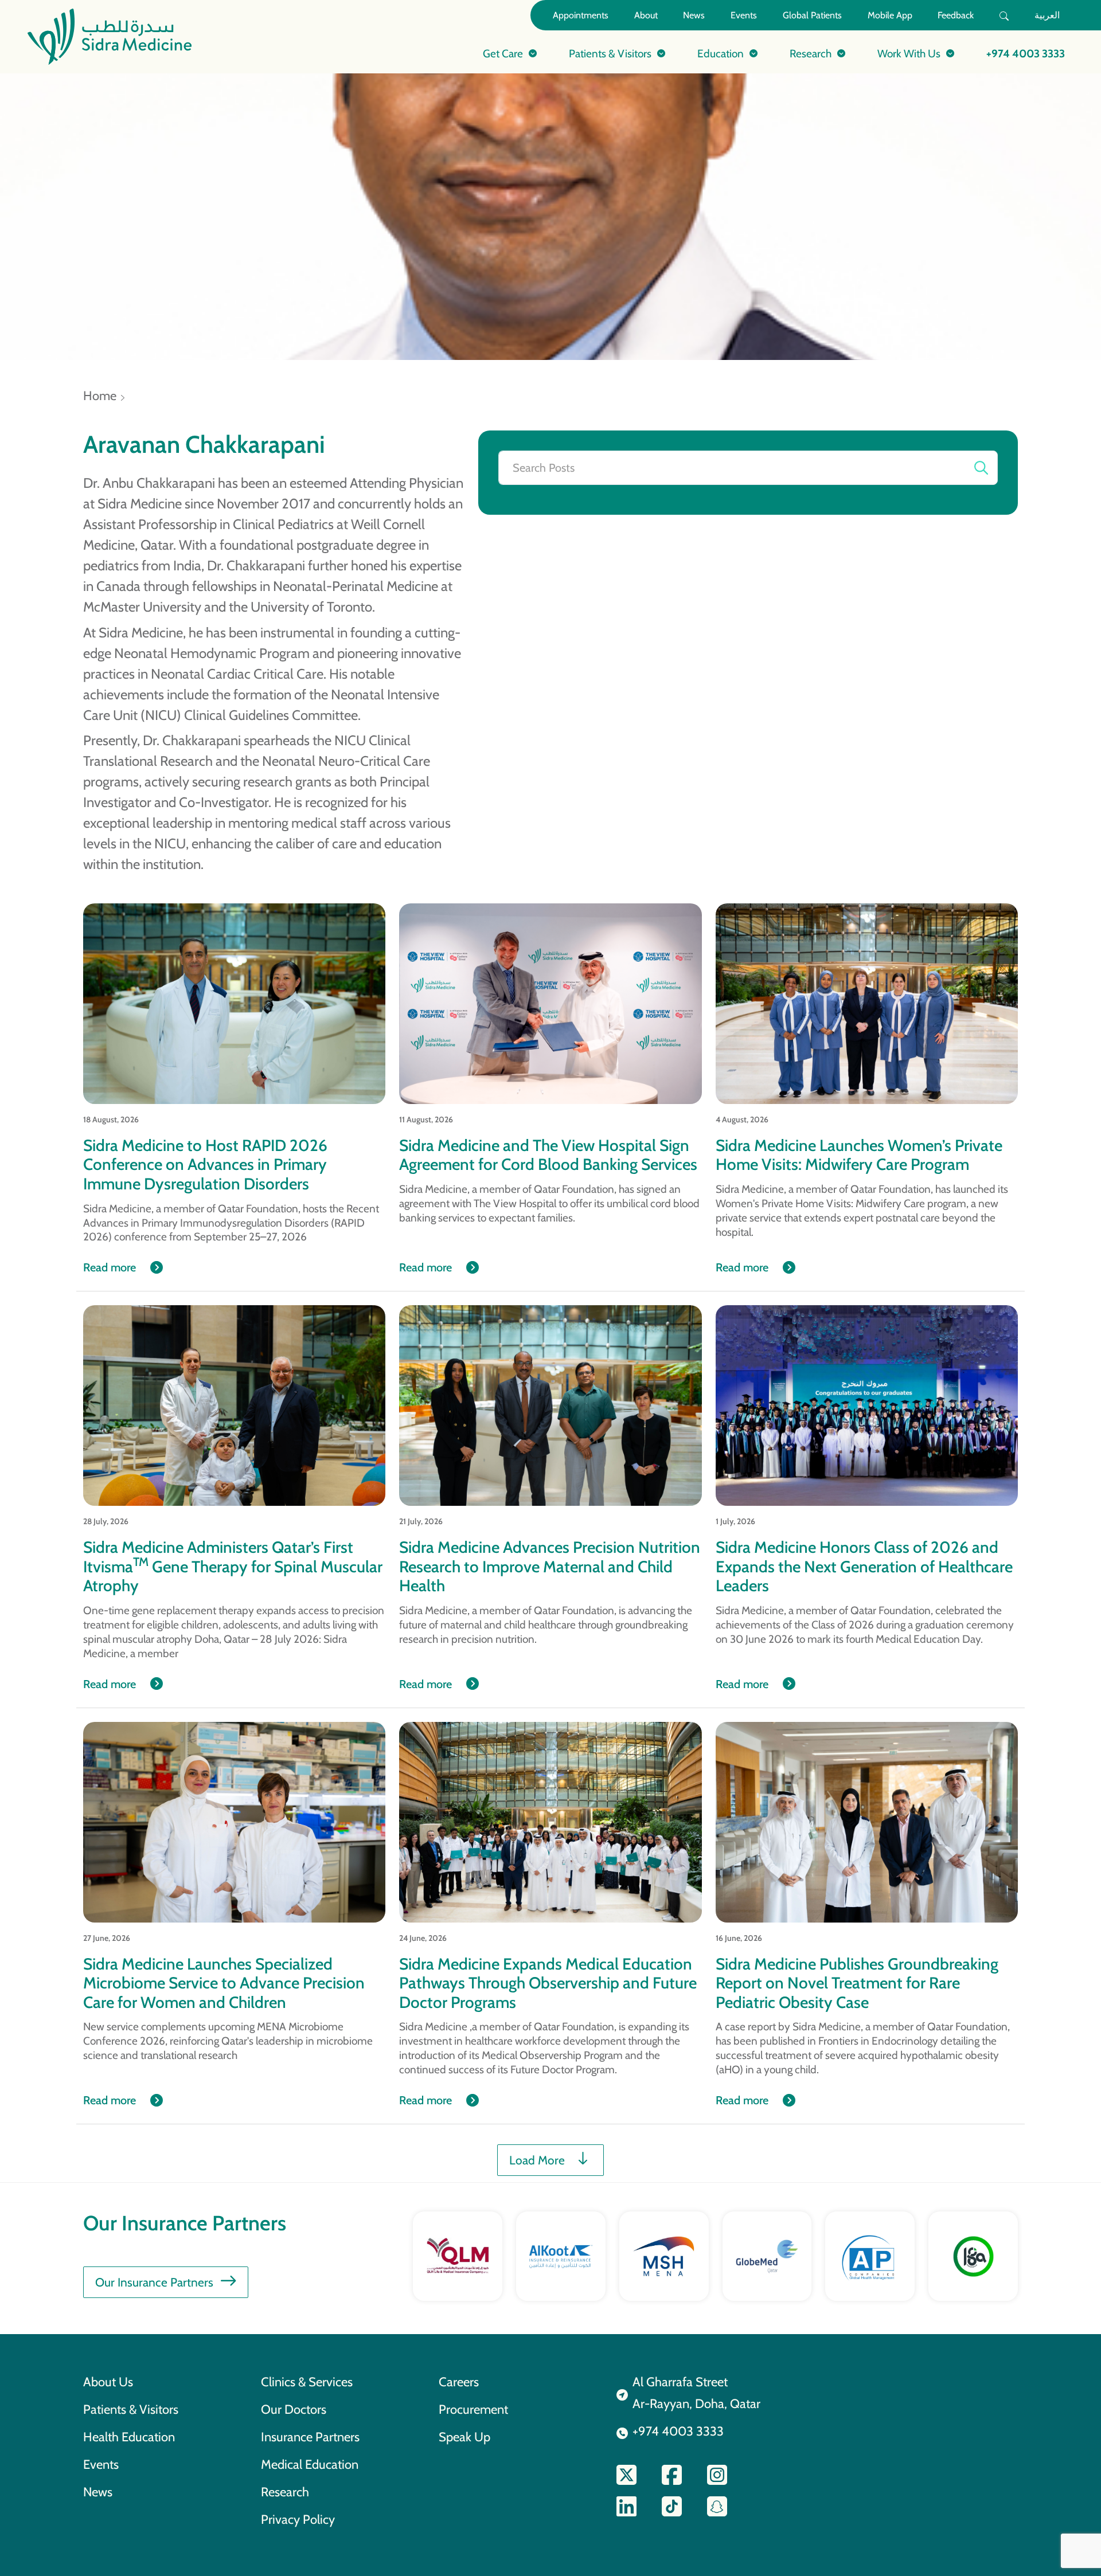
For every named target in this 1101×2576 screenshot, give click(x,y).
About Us (108, 2382)
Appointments (581, 15)
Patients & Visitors (131, 2409)
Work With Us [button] (909, 53)
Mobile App (890, 15)
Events (744, 15)
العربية (1047, 15)
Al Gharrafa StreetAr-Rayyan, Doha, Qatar (696, 2393)
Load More (537, 2160)
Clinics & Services (307, 2382)
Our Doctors (294, 2409)
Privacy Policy (298, 2519)
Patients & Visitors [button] (610, 53)
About (646, 15)
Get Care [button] (503, 53)
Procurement (473, 2409)
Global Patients (812, 15)
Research (285, 2492)
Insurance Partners (310, 2437)
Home (100, 396)
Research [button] (811, 53)
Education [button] (721, 53)
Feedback (956, 15)
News (694, 15)
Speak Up (464, 2437)
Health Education (129, 2437)
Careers (459, 2382)
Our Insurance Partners (154, 2282)
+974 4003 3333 (1026, 53)
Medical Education (310, 2464)
